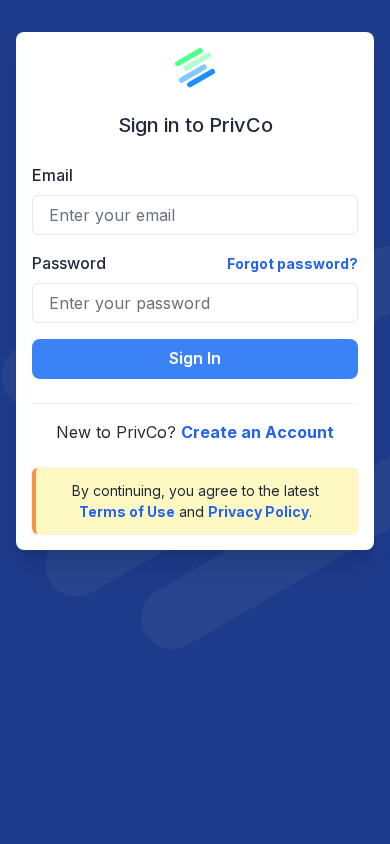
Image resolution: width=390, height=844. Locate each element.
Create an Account (257, 432)
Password (69, 263)
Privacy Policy (258, 511)
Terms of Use (127, 511)
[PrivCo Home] (195, 68)
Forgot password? (292, 263)
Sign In (195, 358)
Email (52, 175)
